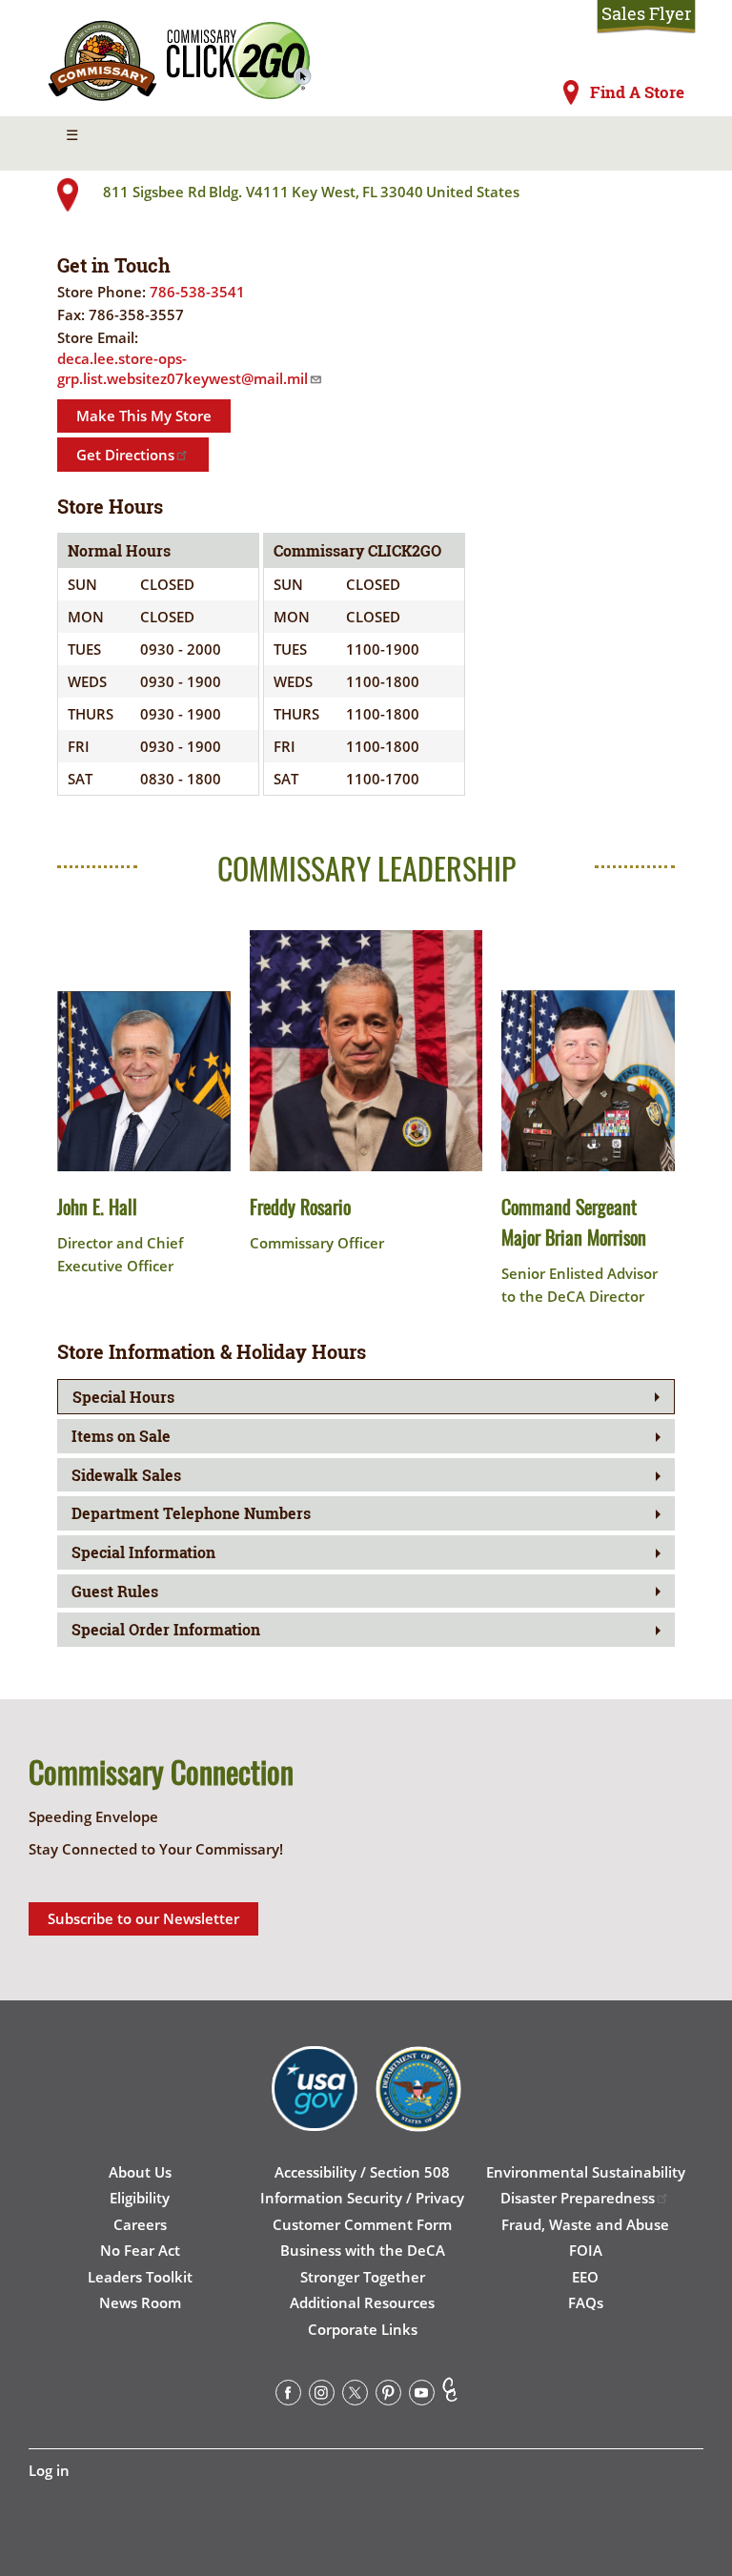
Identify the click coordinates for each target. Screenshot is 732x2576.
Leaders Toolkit (140, 2277)
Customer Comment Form (362, 2224)
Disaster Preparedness (578, 2198)
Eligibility (140, 2198)
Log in (49, 2470)
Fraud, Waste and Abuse (585, 2224)
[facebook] (288, 2396)
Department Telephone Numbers (191, 1513)
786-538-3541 (197, 292)
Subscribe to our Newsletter (143, 1918)
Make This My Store (144, 416)
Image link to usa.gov (315, 2103)
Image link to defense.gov (418, 2103)
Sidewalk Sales (126, 1475)
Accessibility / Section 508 (362, 2172)
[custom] (450, 2396)
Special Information (143, 1552)
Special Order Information (166, 1629)
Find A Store (637, 92)
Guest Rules (115, 1591)
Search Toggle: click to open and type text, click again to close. (655, 144)
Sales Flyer (646, 14)
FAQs (586, 2302)
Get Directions (125, 455)
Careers (140, 2224)
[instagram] (322, 2396)
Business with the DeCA (363, 2250)
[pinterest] (388, 2396)
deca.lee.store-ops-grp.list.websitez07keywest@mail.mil (183, 368)
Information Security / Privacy (362, 2198)
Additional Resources (362, 2302)
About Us (140, 2172)
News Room (140, 2302)
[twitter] (355, 2396)
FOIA (586, 2250)
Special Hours (123, 1397)
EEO (585, 2277)
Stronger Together (363, 2277)
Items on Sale (121, 1436)
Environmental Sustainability (586, 2172)
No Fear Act (140, 2250)
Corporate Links (363, 2329)
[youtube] (422, 2396)
